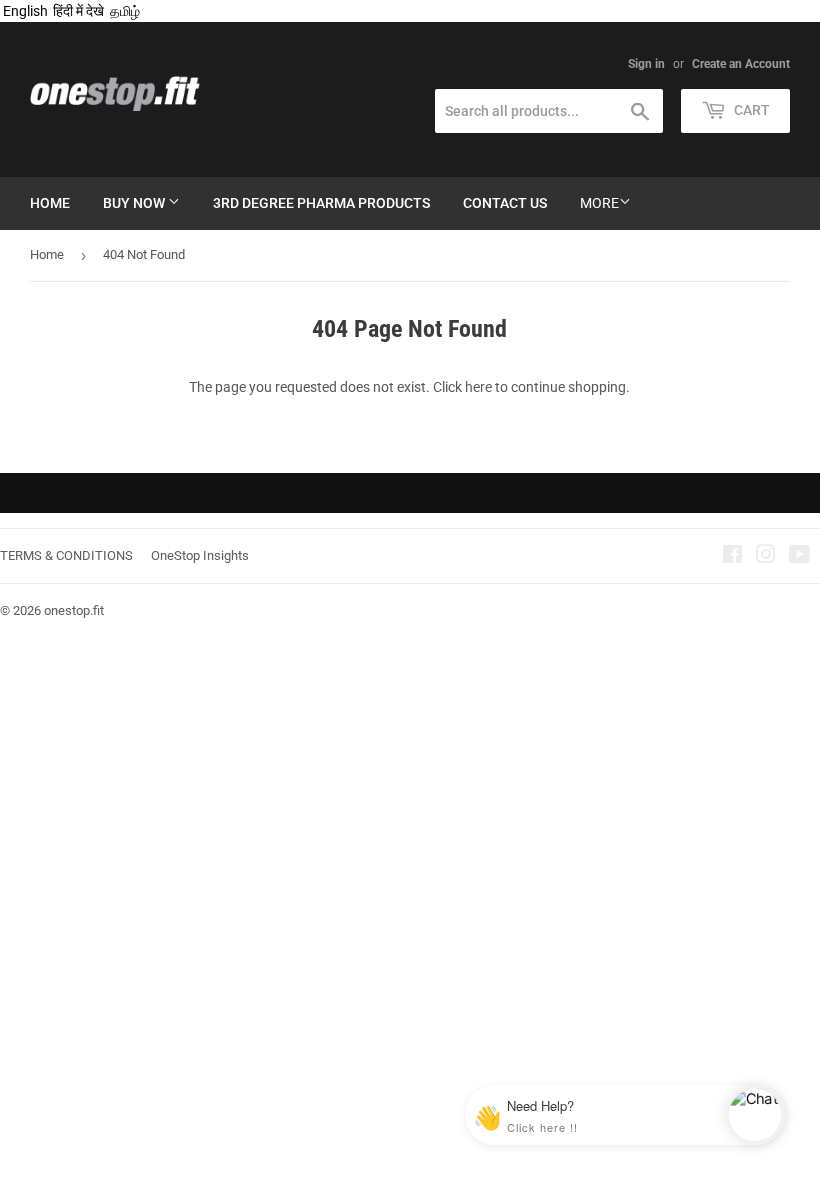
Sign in (646, 64)
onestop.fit (74, 610)
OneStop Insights (200, 555)
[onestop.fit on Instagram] (766, 557)
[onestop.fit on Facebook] (732, 557)
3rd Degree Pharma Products (321, 203)
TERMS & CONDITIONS (66, 555)
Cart (750, 110)
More (599, 203)
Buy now (135, 203)
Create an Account (741, 64)
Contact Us (505, 203)
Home (50, 203)
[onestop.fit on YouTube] (799, 557)
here (478, 387)
